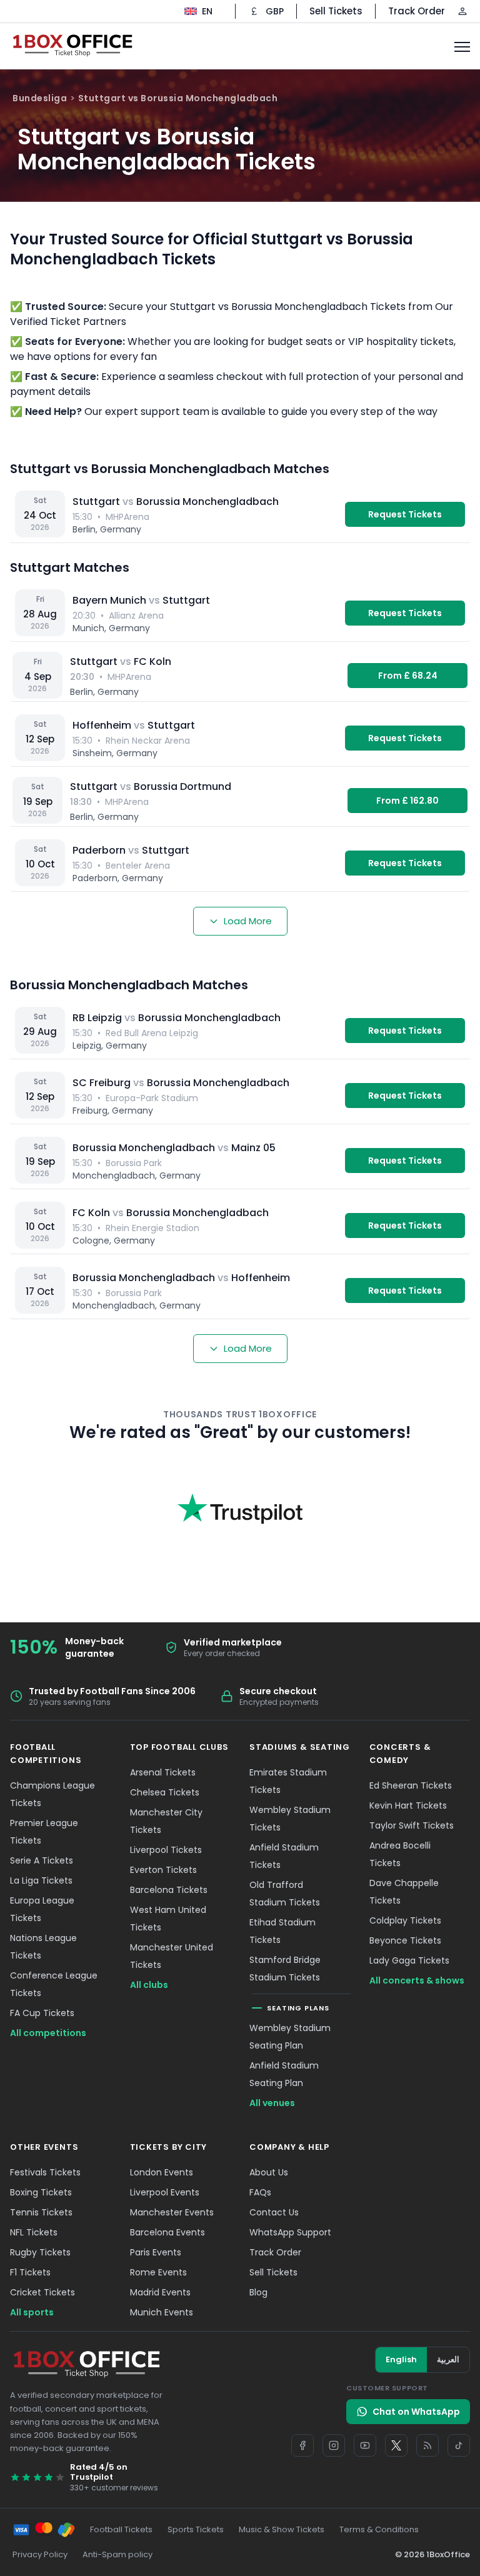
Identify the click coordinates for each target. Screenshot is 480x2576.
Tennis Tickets (41, 2212)
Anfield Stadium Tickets (284, 1856)
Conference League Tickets (54, 1984)
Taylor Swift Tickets (412, 1825)
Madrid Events (160, 2292)
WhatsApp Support (290, 2232)
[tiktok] (459, 2445)
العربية (448, 2359)
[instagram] (334, 2445)
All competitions (48, 2033)
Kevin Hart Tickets (408, 1805)
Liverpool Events (165, 2192)
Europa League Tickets (42, 1909)
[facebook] (302, 2445)
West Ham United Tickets (168, 1919)
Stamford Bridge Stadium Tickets (285, 1969)
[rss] (427, 2445)
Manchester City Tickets (166, 1821)
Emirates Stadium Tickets (288, 1781)
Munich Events (162, 2312)
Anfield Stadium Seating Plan (284, 2074)
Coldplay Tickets (405, 1920)
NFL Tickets (34, 2232)
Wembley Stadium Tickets (290, 1819)
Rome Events (158, 2272)
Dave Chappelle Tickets (404, 1892)
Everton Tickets (163, 1870)
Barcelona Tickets (169, 1890)
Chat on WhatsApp (416, 2412)
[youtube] (365, 2445)
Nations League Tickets (43, 1947)
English (401, 2359)
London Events (162, 2172)
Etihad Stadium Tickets (282, 1931)
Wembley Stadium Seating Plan (290, 2037)
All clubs (149, 1985)
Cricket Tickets (42, 2292)
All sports (32, 2312)
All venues (272, 2103)
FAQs (260, 2192)
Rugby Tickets (40, 2252)
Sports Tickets (196, 2529)
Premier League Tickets (44, 1832)
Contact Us (274, 2212)
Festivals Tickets (45, 2172)
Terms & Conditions (379, 2529)
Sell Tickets (336, 11)
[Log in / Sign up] (462, 11)
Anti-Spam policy (117, 2554)
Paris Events (156, 2252)
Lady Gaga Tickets (409, 1960)
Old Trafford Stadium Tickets (285, 1894)
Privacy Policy (40, 2554)
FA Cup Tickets (42, 2013)
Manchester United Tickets (172, 1956)
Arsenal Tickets (163, 1772)
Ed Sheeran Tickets (411, 1785)
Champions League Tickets (52, 1794)
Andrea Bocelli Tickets (400, 1854)
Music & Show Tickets (282, 2529)
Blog (258, 2292)
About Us (269, 2172)
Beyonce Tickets (405, 1940)
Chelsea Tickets (165, 1792)
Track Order (417, 11)
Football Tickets (121, 2529)
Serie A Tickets (42, 1860)
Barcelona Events (167, 2232)
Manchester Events (172, 2212)
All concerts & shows (417, 1980)
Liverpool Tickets (166, 1850)
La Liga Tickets (41, 1880)
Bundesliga (40, 98)
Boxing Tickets (41, 2192)
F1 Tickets (30, 2272)
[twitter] (396, 2445)
